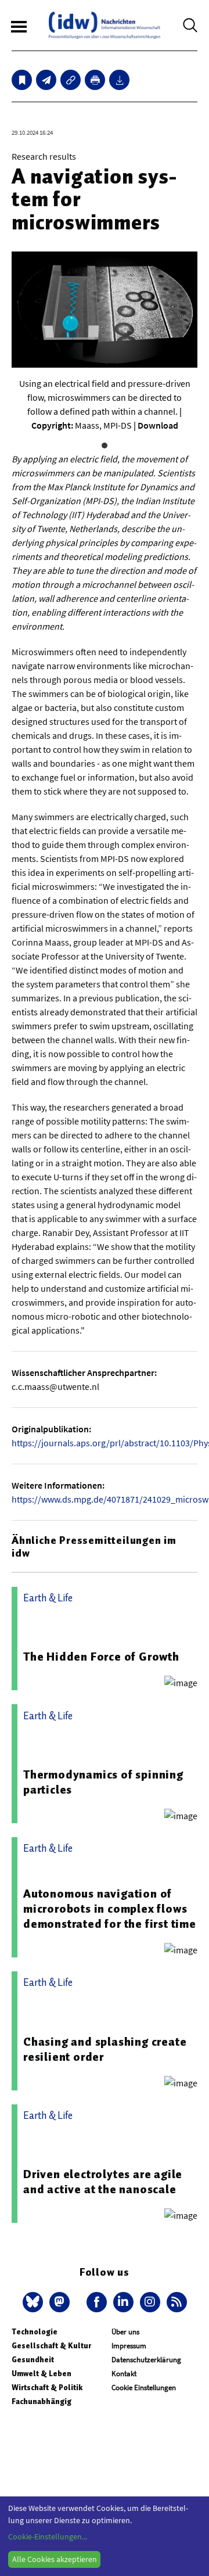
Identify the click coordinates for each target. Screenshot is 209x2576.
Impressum (129, 2346)
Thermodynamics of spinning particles (103, 1782)
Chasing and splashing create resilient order (105, 2049)
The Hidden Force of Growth (101, 1657)
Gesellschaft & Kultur (51, 2346)
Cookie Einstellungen (144, 2388)
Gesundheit (33, 2360)
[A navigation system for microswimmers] (46, 80)
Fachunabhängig (42, 2401)
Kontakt (124, 2374)
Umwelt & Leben (42, 2374)
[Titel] (22, 80)
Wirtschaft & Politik (47, 2388)
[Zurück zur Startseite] (105, 25)
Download (158, 425)
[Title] (71, 80)
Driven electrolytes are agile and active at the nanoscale (103, 2182)
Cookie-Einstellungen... (48, 2537)
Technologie (35, 2332)
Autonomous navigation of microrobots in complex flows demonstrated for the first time (110, 1909)
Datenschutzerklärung (146, 2360)
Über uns (125, 2332)
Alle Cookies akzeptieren (55, 2559)
